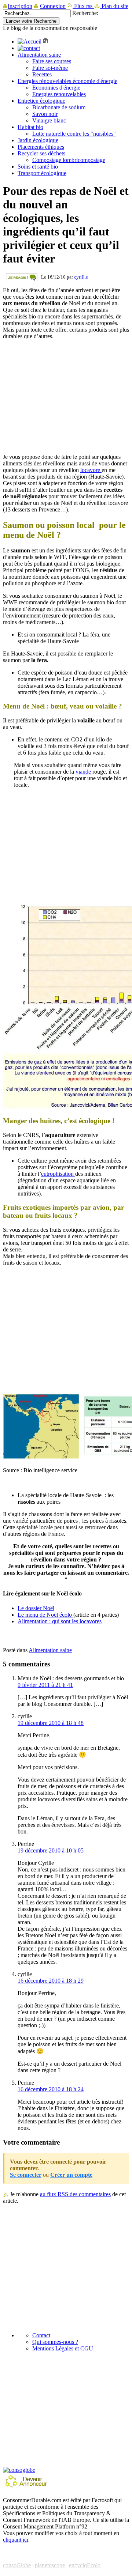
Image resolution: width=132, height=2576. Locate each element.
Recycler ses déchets (41, 153)
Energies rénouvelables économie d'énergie (67, 81)
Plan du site (114, 6)
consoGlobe (17, 2565)
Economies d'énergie (56, 88)
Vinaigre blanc (49, 120)
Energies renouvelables (59, 94)
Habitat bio (30, 127)
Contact (41, 2335)
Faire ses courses (52, 61)
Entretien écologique (41, 101)
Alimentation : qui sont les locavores (60, 1621)
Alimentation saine (39, 55)
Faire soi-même (50, 68)
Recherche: (85, 13)
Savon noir (45, 114)
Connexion (53, 6)
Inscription (20, 6)
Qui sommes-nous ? (55, 2342)
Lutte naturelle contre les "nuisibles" (74, 134)
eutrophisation (58, 1174)
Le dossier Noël (36, 1608)
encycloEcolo (85, 2565)
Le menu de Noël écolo (45, 1615)
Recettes (42, 74)
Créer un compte (71, 2175)
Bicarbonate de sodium (59, 107)
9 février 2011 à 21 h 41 (45, 1685)
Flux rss (83, 6)
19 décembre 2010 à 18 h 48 (51, 1723)
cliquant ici (16, 2540)
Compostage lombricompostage (69, 160)
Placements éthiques (41, 147)
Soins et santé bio (38, 167)
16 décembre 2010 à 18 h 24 (51, 2089)
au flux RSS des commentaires (75, 2194)
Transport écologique (42, 173)
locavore (91, 470)
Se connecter (26, 2175)
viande (84, 772)
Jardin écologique (38, 140)
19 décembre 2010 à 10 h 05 (51, 1850)
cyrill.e (81, 277)
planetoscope (50, 2565)
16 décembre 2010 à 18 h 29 (51, 1981)
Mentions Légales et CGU (63, 2348)
